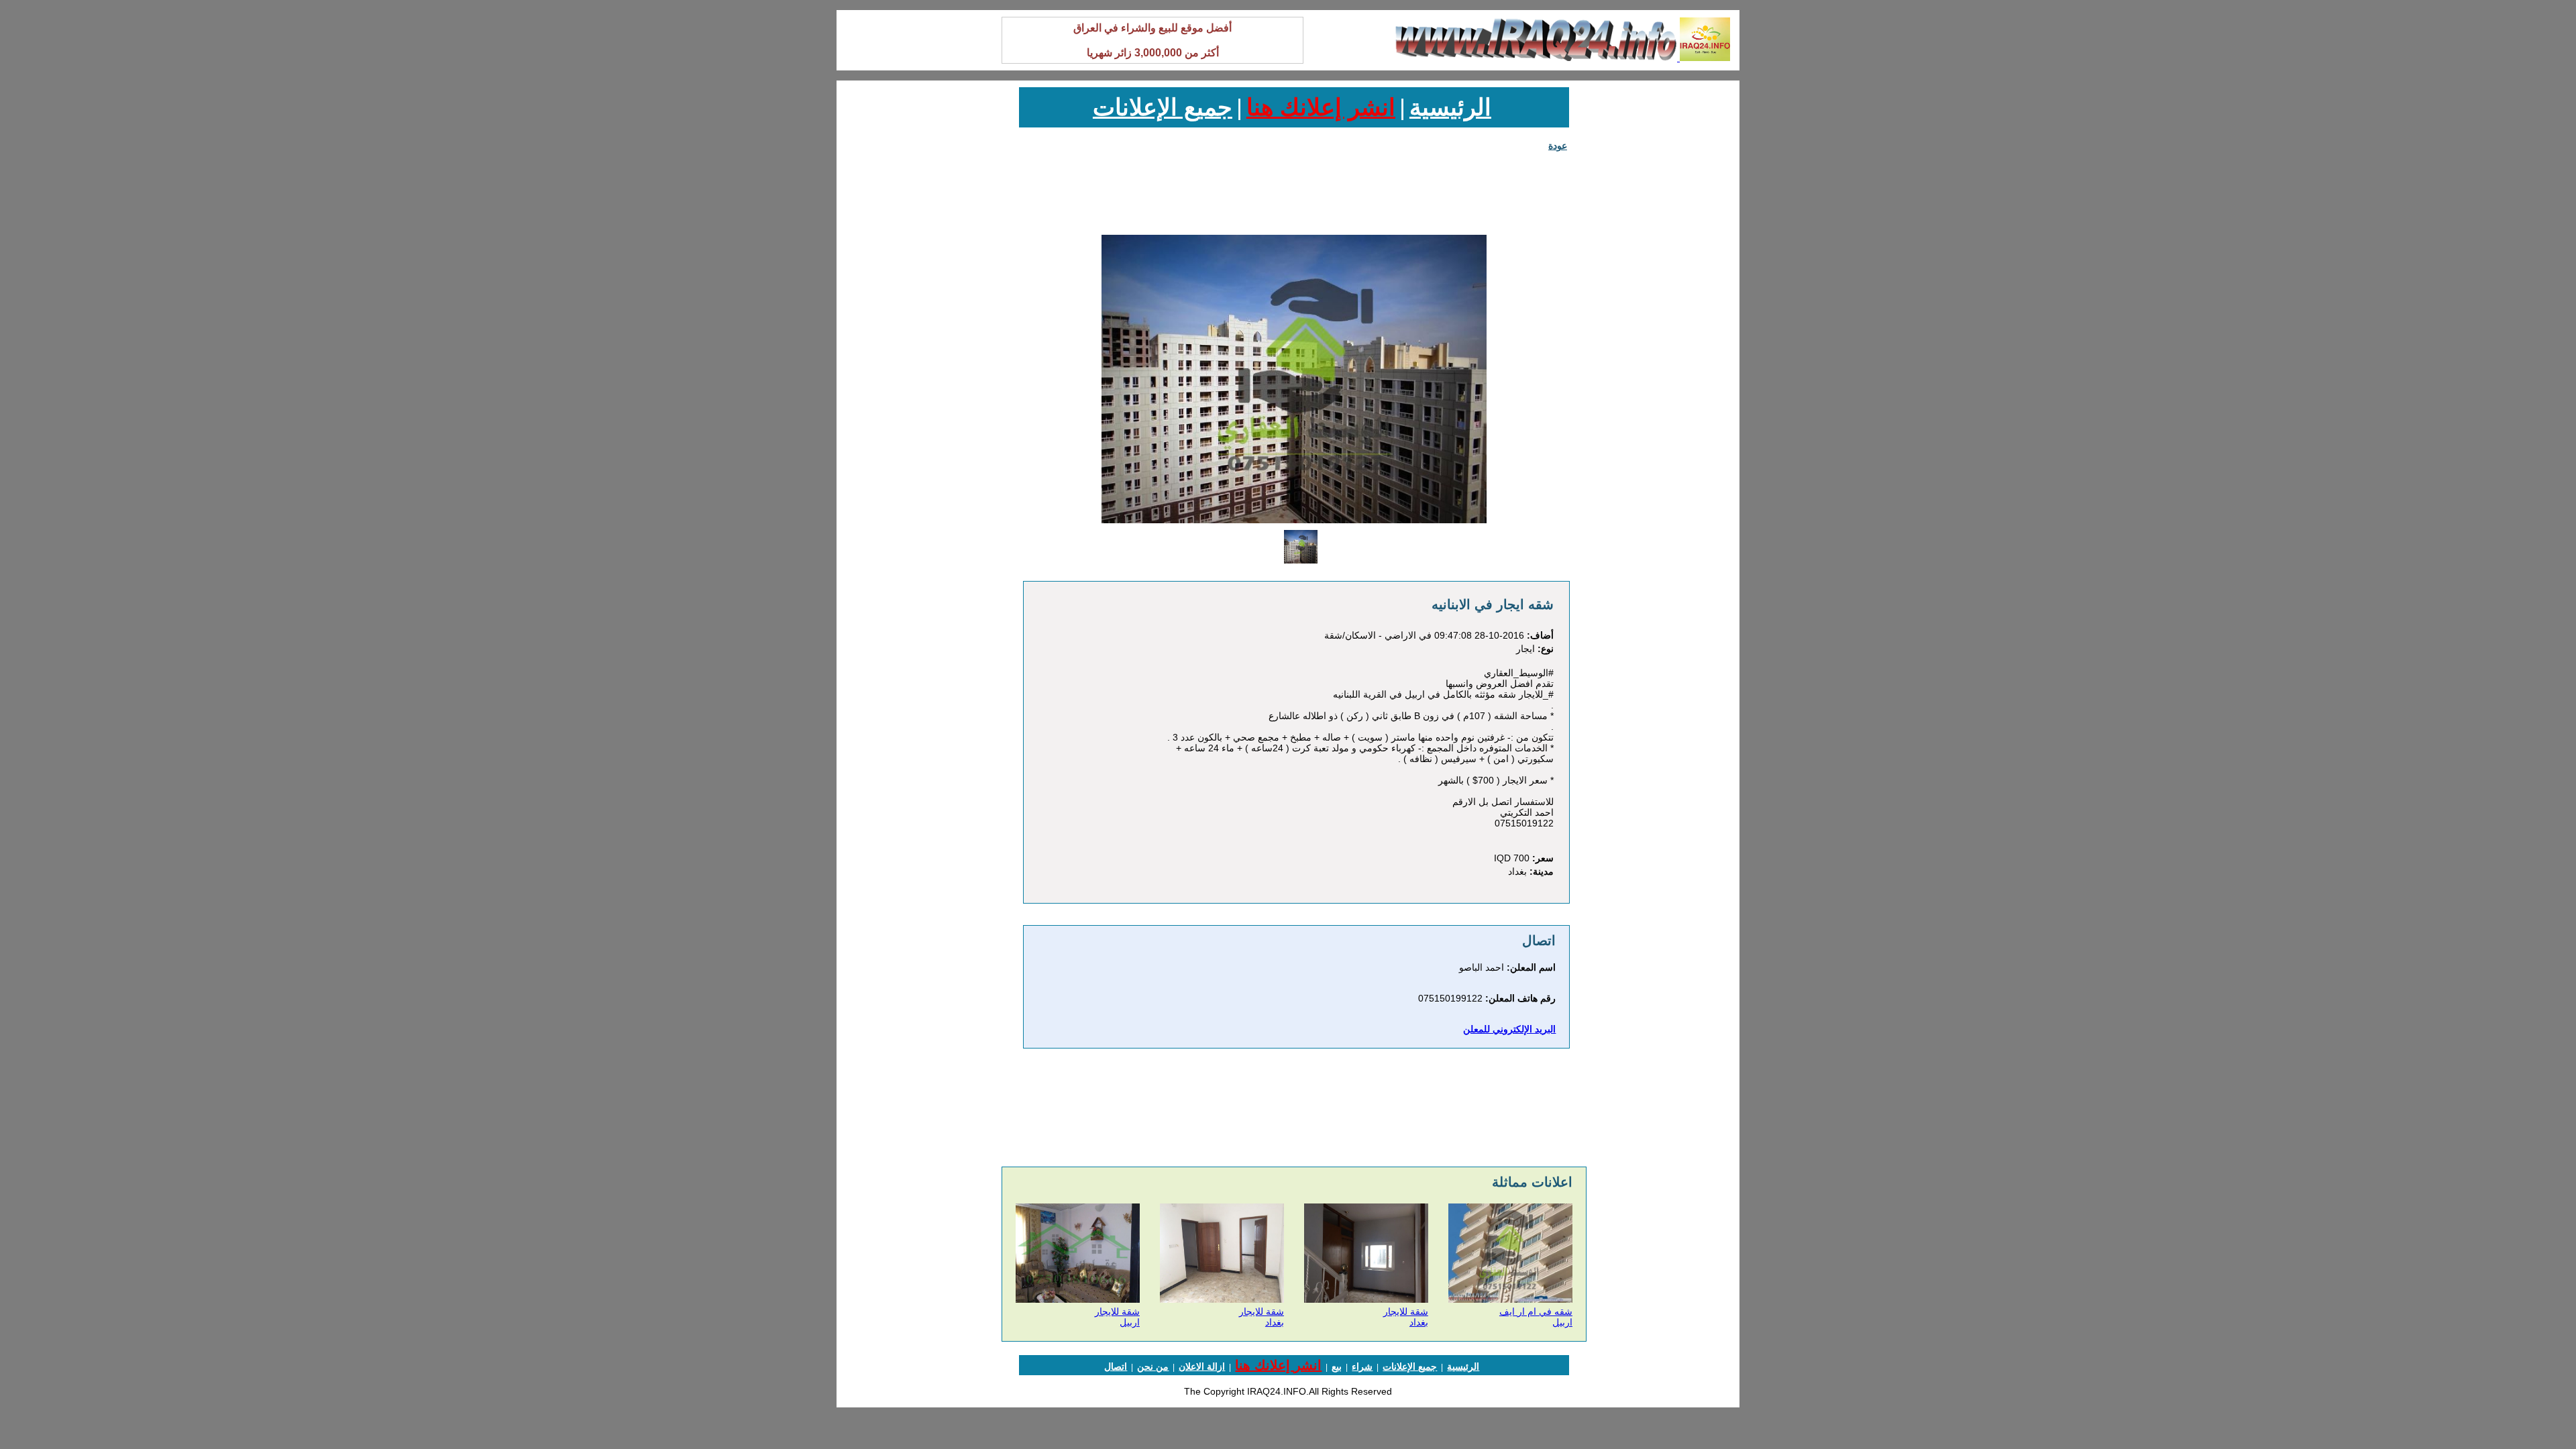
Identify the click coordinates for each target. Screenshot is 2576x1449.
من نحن (1153, 1366)
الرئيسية (1450, 107)
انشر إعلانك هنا (1321, 107)
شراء (1362, 1366)
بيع (1337, 1366)
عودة (1558, 146)
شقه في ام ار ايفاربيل (1536, 1317)
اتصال (1116, 1366)
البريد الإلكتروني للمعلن (1509, 1029)
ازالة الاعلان (1202, 1366)
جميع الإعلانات (1163, 107)
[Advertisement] (1666, 288)
